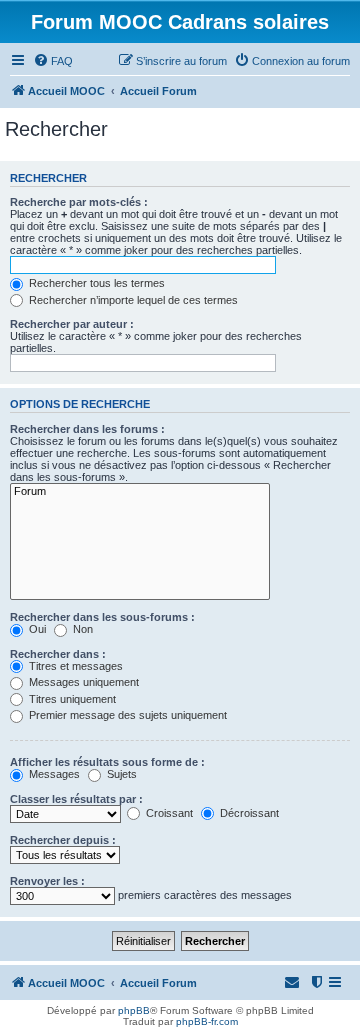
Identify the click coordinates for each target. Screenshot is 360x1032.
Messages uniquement (82, 682)
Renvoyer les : (47, 881)
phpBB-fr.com (207, 1021)
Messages (53, 774)
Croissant (168, 813)
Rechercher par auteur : (72, 324)
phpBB (134, 1010)
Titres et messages (74, 666)
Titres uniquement (71, 699)
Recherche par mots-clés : (79, 202)
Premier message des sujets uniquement (126, 715)
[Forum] (140, 492)
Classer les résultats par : (76, 799)
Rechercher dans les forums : (87, 429)
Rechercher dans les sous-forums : (102, 617)
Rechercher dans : (58, 654)
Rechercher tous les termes (95, 283)
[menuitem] (53, 61)
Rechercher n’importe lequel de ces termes (132, 300)
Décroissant (248, 813)
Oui (36, 629)
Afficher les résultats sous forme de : (107, 762)
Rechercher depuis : (63, 840)
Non (81, 629)
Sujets (120, 774)
